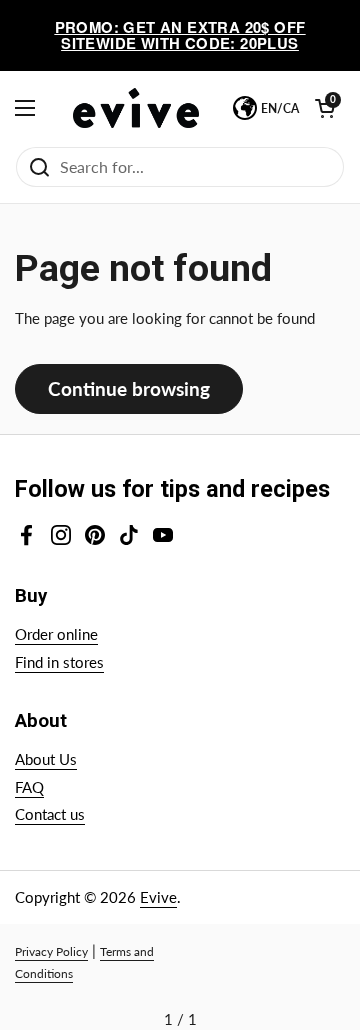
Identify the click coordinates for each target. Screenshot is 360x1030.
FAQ (29, 787)
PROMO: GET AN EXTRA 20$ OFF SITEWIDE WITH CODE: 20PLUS (180, 35)
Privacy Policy (51, 951)
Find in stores (59, 662)
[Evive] (136, 108)
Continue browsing (129, 388)
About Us (46, 759)
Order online (56, 634)
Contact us (50, 814)
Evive (158, 897)
